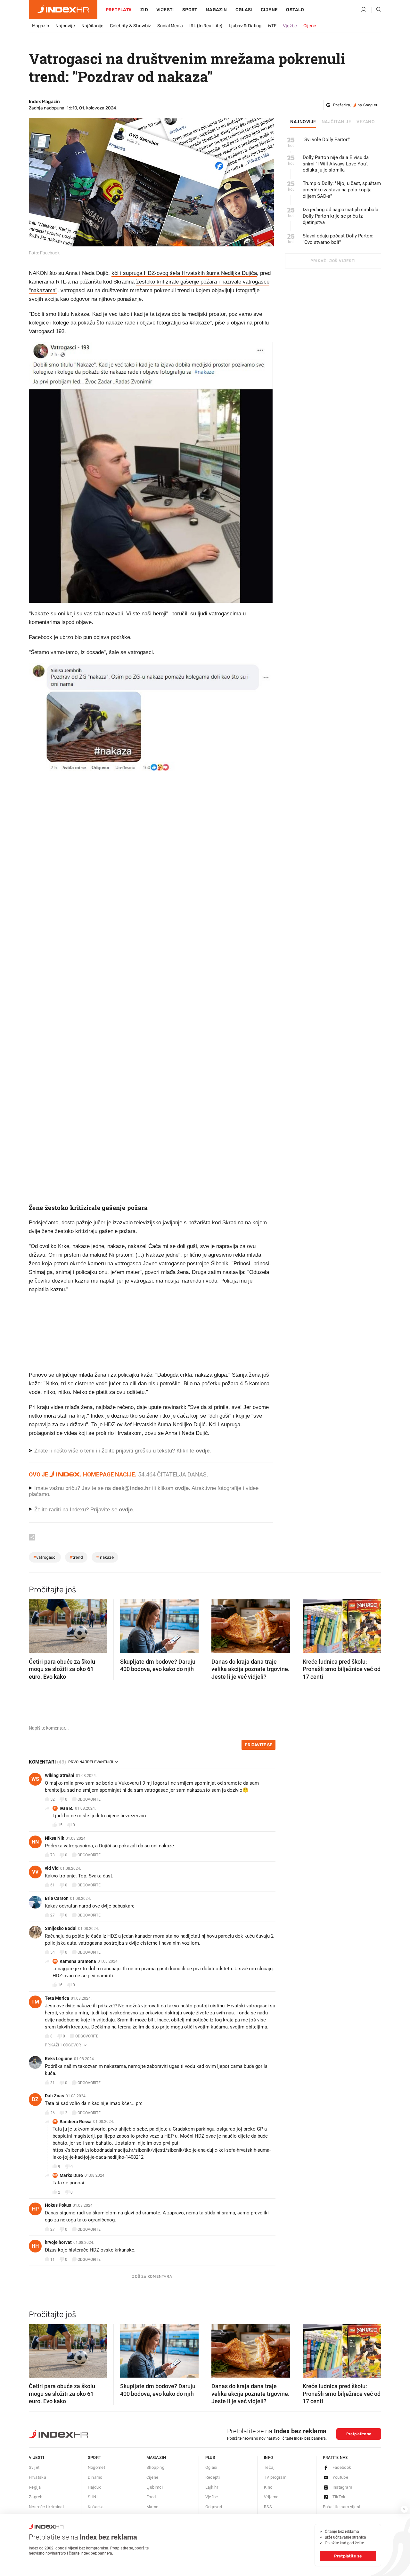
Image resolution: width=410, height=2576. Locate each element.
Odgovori (214, 2507)
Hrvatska (37, 2477)
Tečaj (269, 2467)
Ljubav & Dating (245, 26)
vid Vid (52, 1868)
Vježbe (290, 26)
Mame (152, 2507)
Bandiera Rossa (76, 2122)
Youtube (340, 2477)
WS (35, 1779)
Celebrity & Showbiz (130, 26)
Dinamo (95, 2477)
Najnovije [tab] (303, 122)
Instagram (342, 2487)
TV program (275, 2477)
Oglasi (244, 10)
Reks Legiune (59, 2059)
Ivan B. (66, 1808)
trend (76, 1557)
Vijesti (165, 10)
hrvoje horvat (58, 2242)
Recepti (213, 2477)
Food (151, 2497)
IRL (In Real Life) (206, 26)
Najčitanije (92, 26)
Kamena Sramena (78, 1961)
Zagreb (36, 2497)
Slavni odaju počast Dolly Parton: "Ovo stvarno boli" (338, 239)
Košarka (96, 2507)
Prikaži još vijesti (333, 261)
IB (55, 1808)
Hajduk (94, 2487)
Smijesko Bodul (61, 1928)
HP (35, 2209)
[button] (37, 1624)
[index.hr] (63, 10)
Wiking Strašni (60, 1775)
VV (35, 1872)
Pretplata (119, 10)
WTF (272, 26)
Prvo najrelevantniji (91, 1762)
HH (35, 2246)
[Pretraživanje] (376, 10)
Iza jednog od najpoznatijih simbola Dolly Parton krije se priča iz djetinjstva (340, 216)
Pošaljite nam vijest (342, 2507)
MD (55, 2175)
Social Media (170, 26)
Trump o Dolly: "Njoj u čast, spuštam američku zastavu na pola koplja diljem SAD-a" (342, 190)
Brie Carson (57, 1898)
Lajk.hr (212, 2487)
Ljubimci (155, 2487)
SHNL (93, 2497)
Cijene (269, 10)
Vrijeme (271, 2497)
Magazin (41, 26)
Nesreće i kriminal (46, 2507)
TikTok (339, 2497)
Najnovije (65, 26)
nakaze (105, 1557)
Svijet (34, 2467)
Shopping (155, 2467)
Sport (190, 10)
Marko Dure (71, 2175)
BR (55, 2121)
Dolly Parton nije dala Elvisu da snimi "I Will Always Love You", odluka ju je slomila (336, 164)
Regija (35, 2487)
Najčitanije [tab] (336, 122)
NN (35, 1842)
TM (35, 2002)
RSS (268, 2507)
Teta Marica (57, 1998)
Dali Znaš (54, 2096)
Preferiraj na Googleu (356, 105)
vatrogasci (45, 1557)
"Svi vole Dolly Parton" (326, 140)
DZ (35, 2099)
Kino (268, 2487)
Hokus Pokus (58, 2205)
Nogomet (97, 2467)
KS (55, 1961)
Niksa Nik (54, 1838)
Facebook (342, 2467)
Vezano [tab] (366, 122)
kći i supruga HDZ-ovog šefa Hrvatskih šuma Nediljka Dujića (184, 273)
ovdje (182, 1488)
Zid (144, 10)
